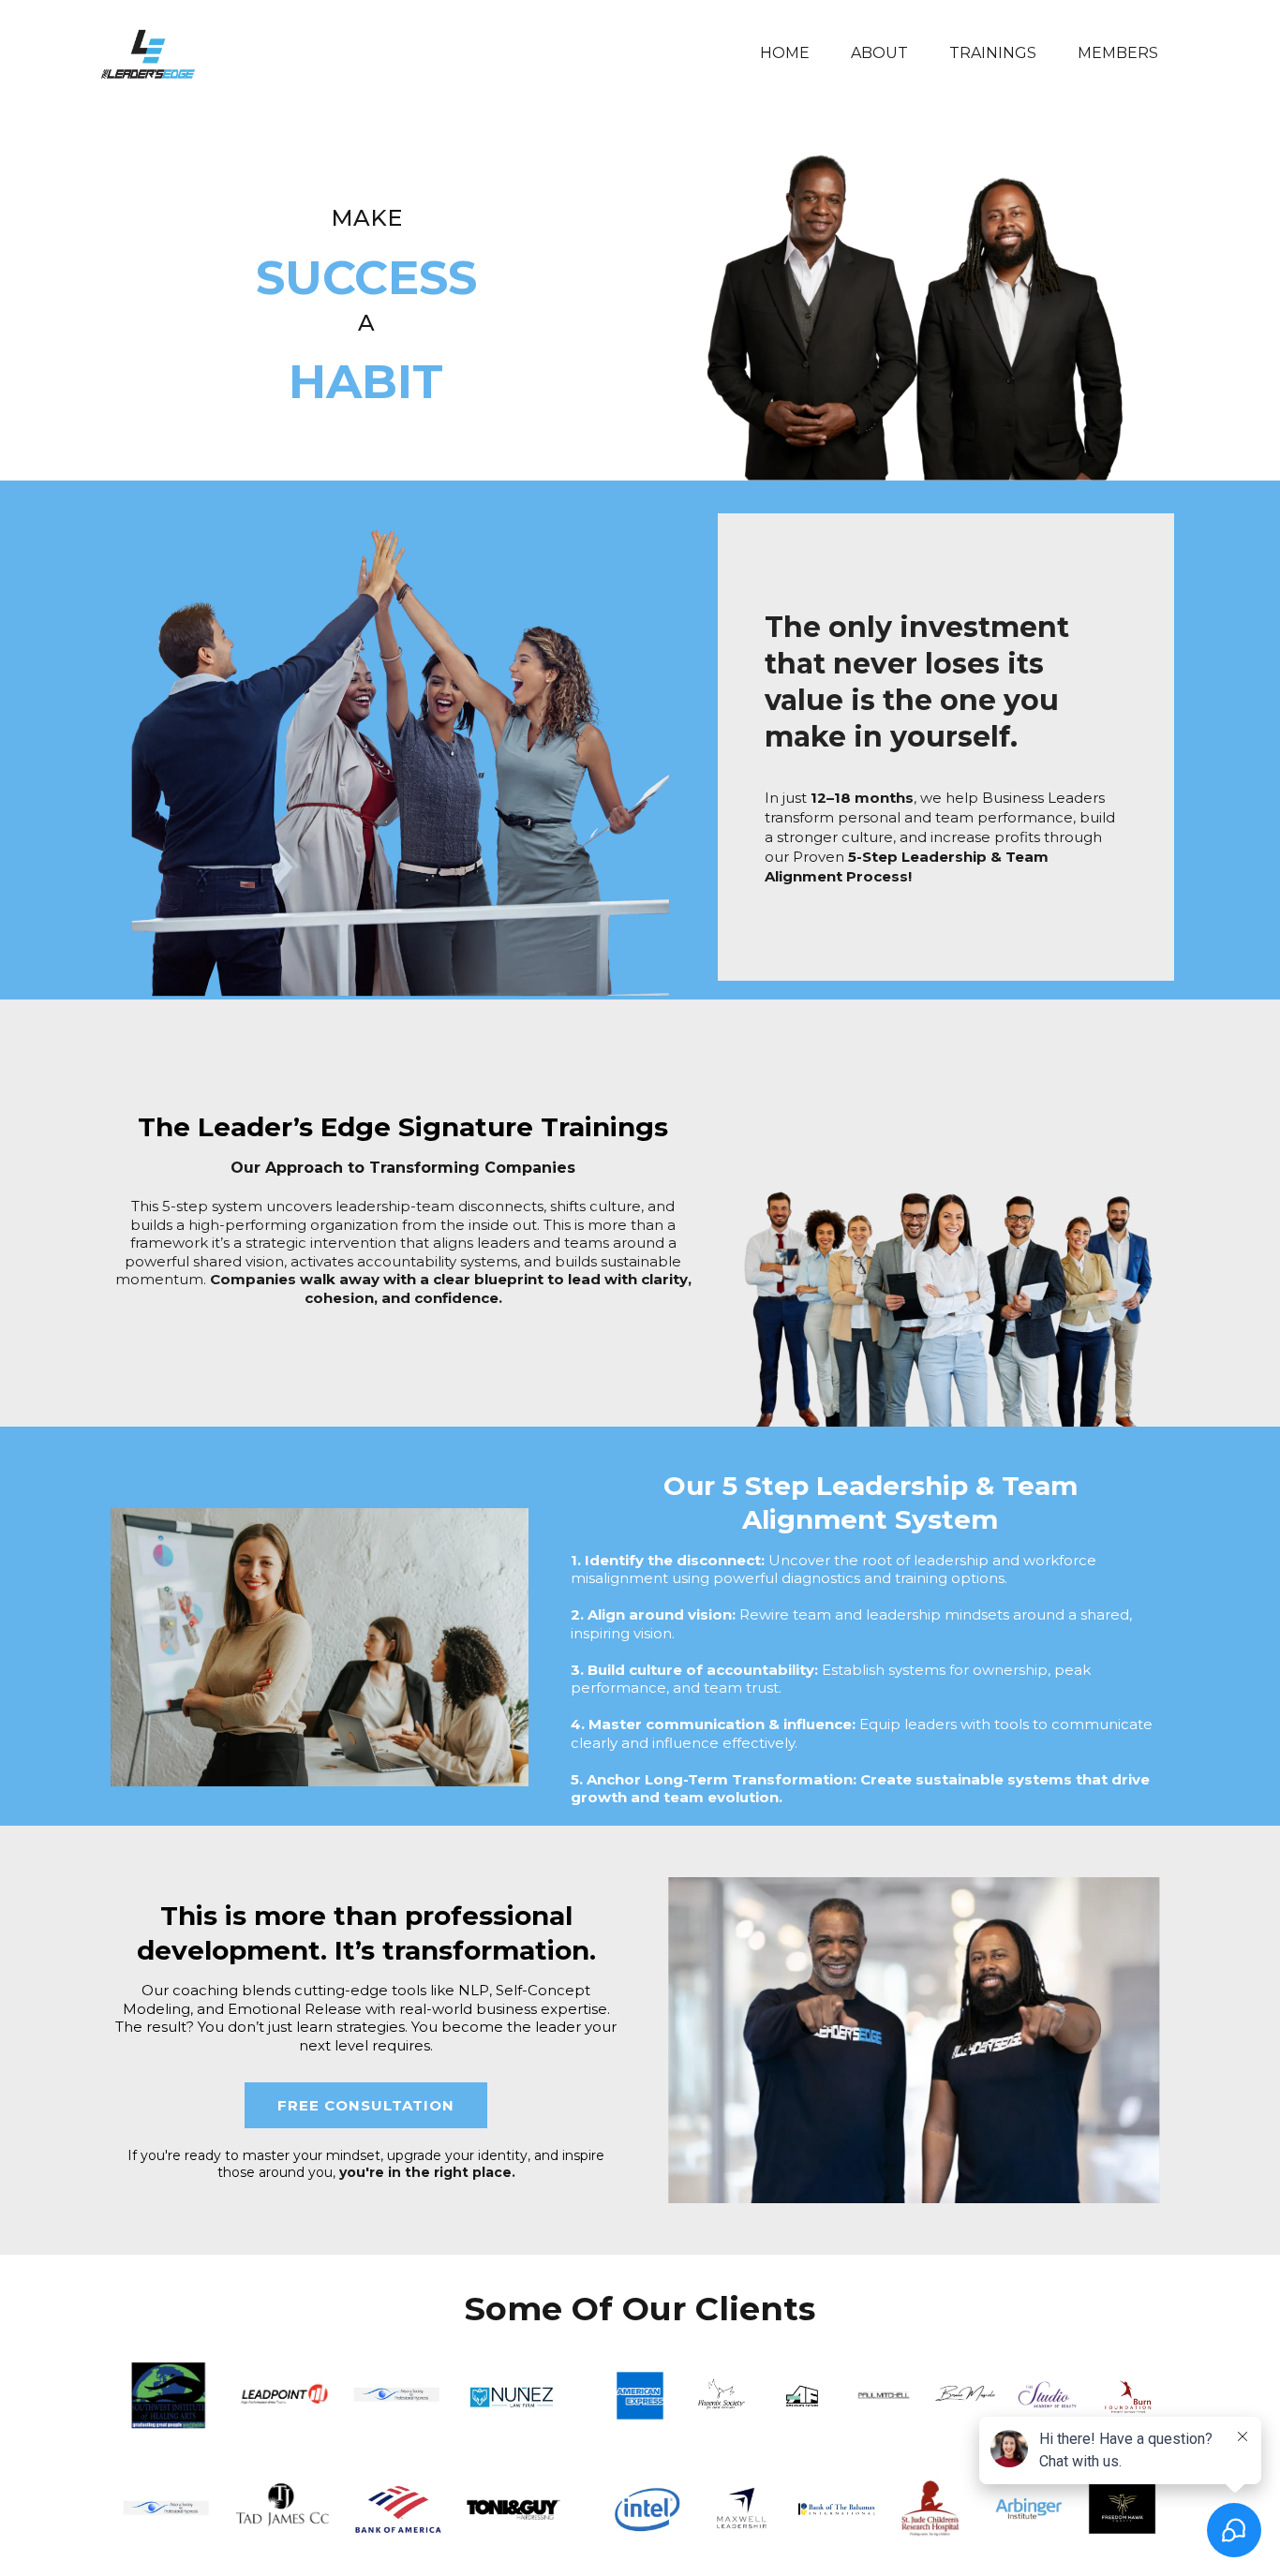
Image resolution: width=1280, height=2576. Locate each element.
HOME (785, 53)
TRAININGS (993, 53)
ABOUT (879, 53)
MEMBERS (1118, 53)
